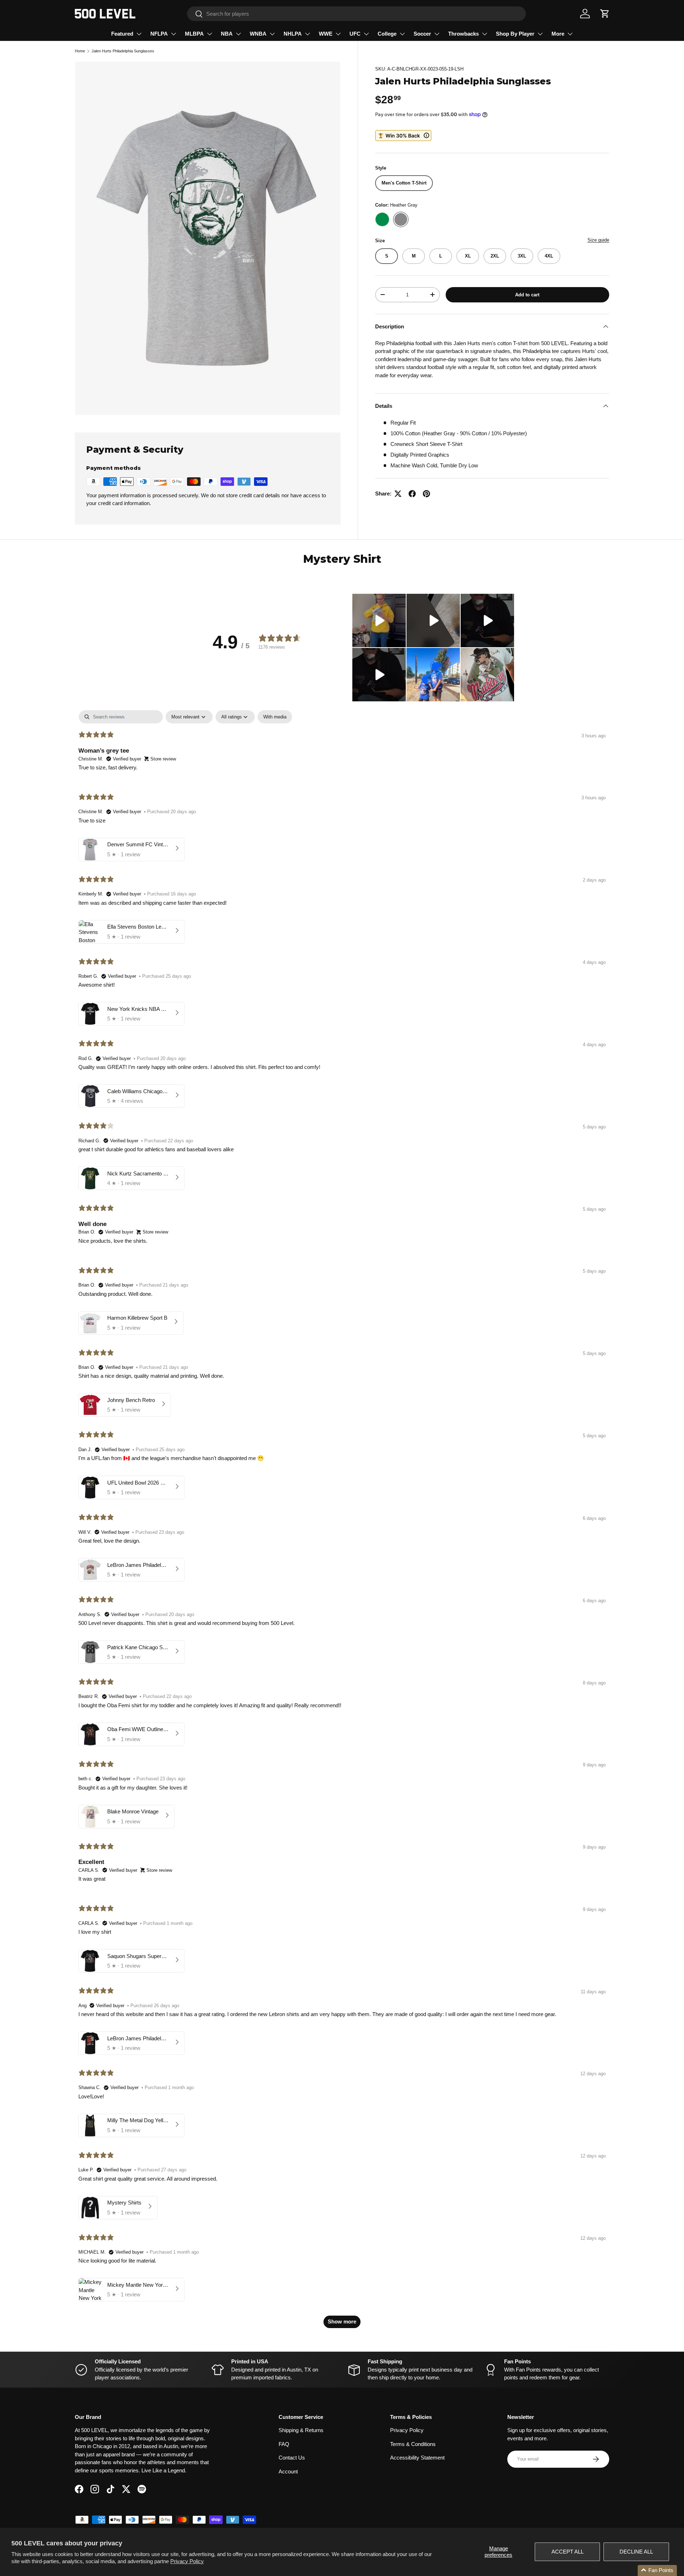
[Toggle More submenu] (570, 34)
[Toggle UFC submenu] (366, 34)
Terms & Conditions (413, 2444)
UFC (355, 34)
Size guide (598, 240)
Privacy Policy (187, 2561)
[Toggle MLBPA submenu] (209, 34)
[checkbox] (275, 717)
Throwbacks (463, 34)
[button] (605, 14)
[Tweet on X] (398, 494)
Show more (342, 2321)
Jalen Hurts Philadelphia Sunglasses (123, 51)
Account (288, 2471)
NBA (227, 34)
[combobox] (356, 14)
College (387, 34)
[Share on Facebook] (412, 494)
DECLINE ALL (636, 2552)
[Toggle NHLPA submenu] (307, 34)
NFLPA (159, 34)
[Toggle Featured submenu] (139, 34)
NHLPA (293, 34)
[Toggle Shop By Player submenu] (540, 34)
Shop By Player (515, 34)
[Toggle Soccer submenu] (437, 34)
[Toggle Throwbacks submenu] (484, 34)
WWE (326, 34)
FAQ (284, 2444)
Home (80, 51)
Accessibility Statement (417, 2458)
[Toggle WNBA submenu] (272, 34)
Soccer (422, 34)
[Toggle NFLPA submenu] (173, 34)
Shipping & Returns (301, 2430)
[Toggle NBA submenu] (238, 34)
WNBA (258, 34)
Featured (122, 34)
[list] (208, 238)
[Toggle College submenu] (402, 34)
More (558, 34)
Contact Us (292, 2458)
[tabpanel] (342, 1523)
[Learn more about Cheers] (403, 136)
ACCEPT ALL (568, 2552)
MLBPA (194, 34)
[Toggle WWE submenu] (338, 34)
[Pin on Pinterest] (426, 494)
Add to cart (527, 294)
